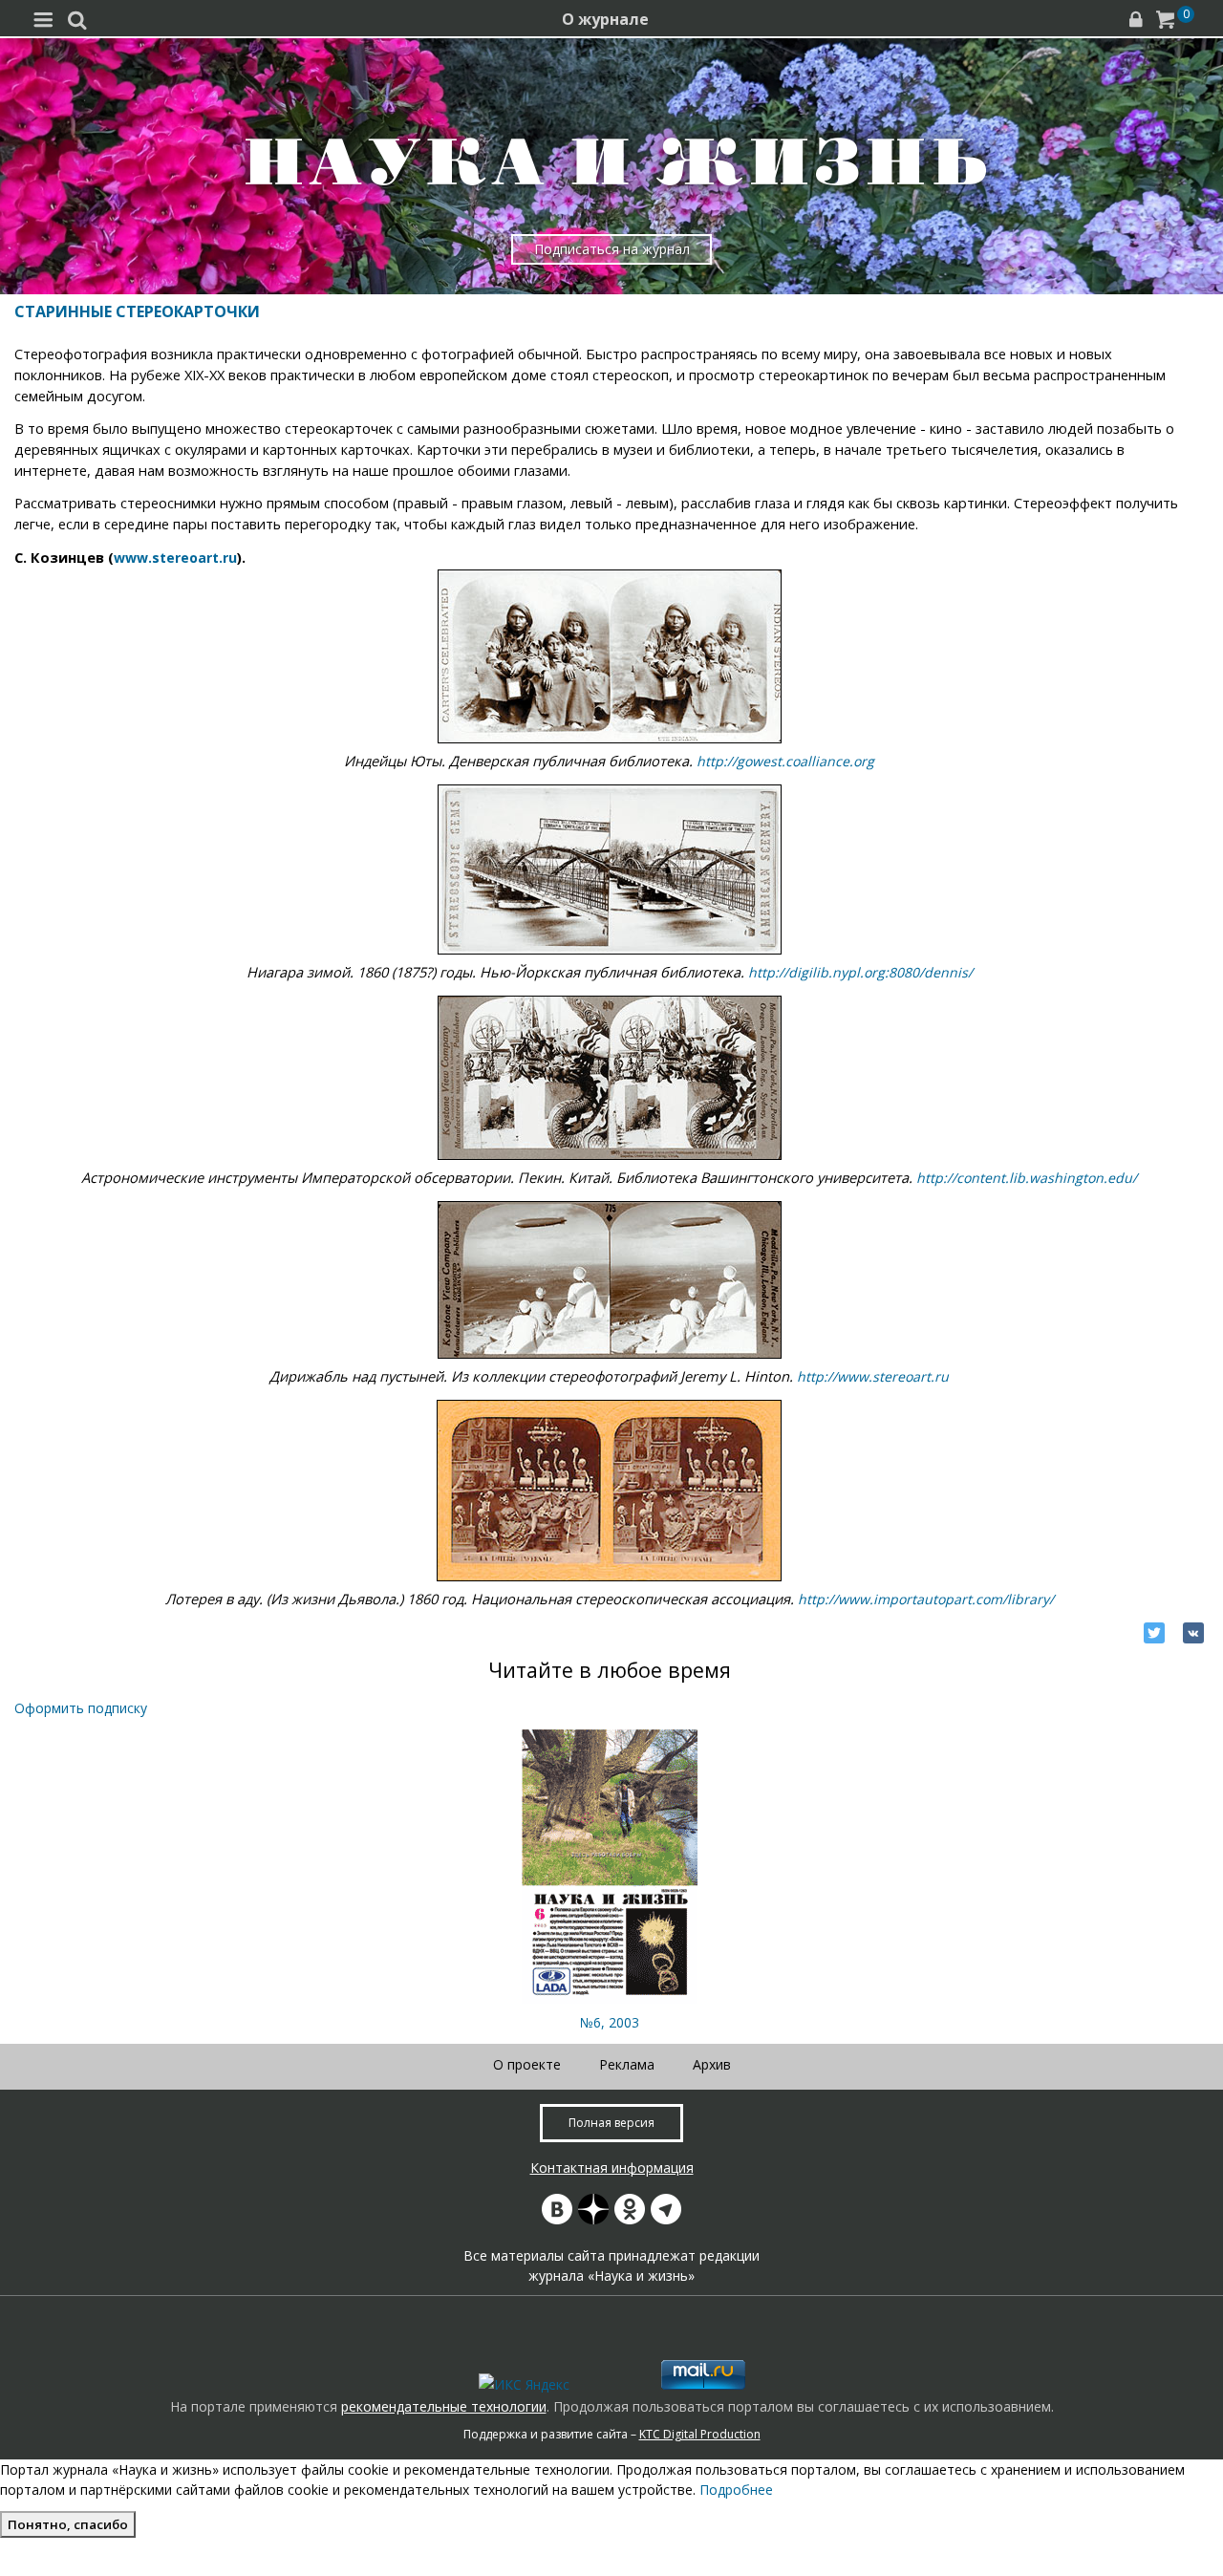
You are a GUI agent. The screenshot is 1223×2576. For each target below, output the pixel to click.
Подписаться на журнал (612, 249)
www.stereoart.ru (175, 558)
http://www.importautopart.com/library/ (926, 1599)
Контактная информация (612, 2168)
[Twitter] (1154, 1633)
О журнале (605, 19)
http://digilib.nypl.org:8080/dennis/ (860, 972)
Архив (712, 2064)
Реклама (627, 2064)
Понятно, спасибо (68, 2524)
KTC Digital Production (700, 2434)
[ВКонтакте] (1193, 1633)
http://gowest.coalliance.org (785, 761)
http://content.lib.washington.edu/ (1027, 1178)
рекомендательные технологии (444, 2406)
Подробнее (736, 2490)
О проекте (527, 2064)
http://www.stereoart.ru (873, 1376)
